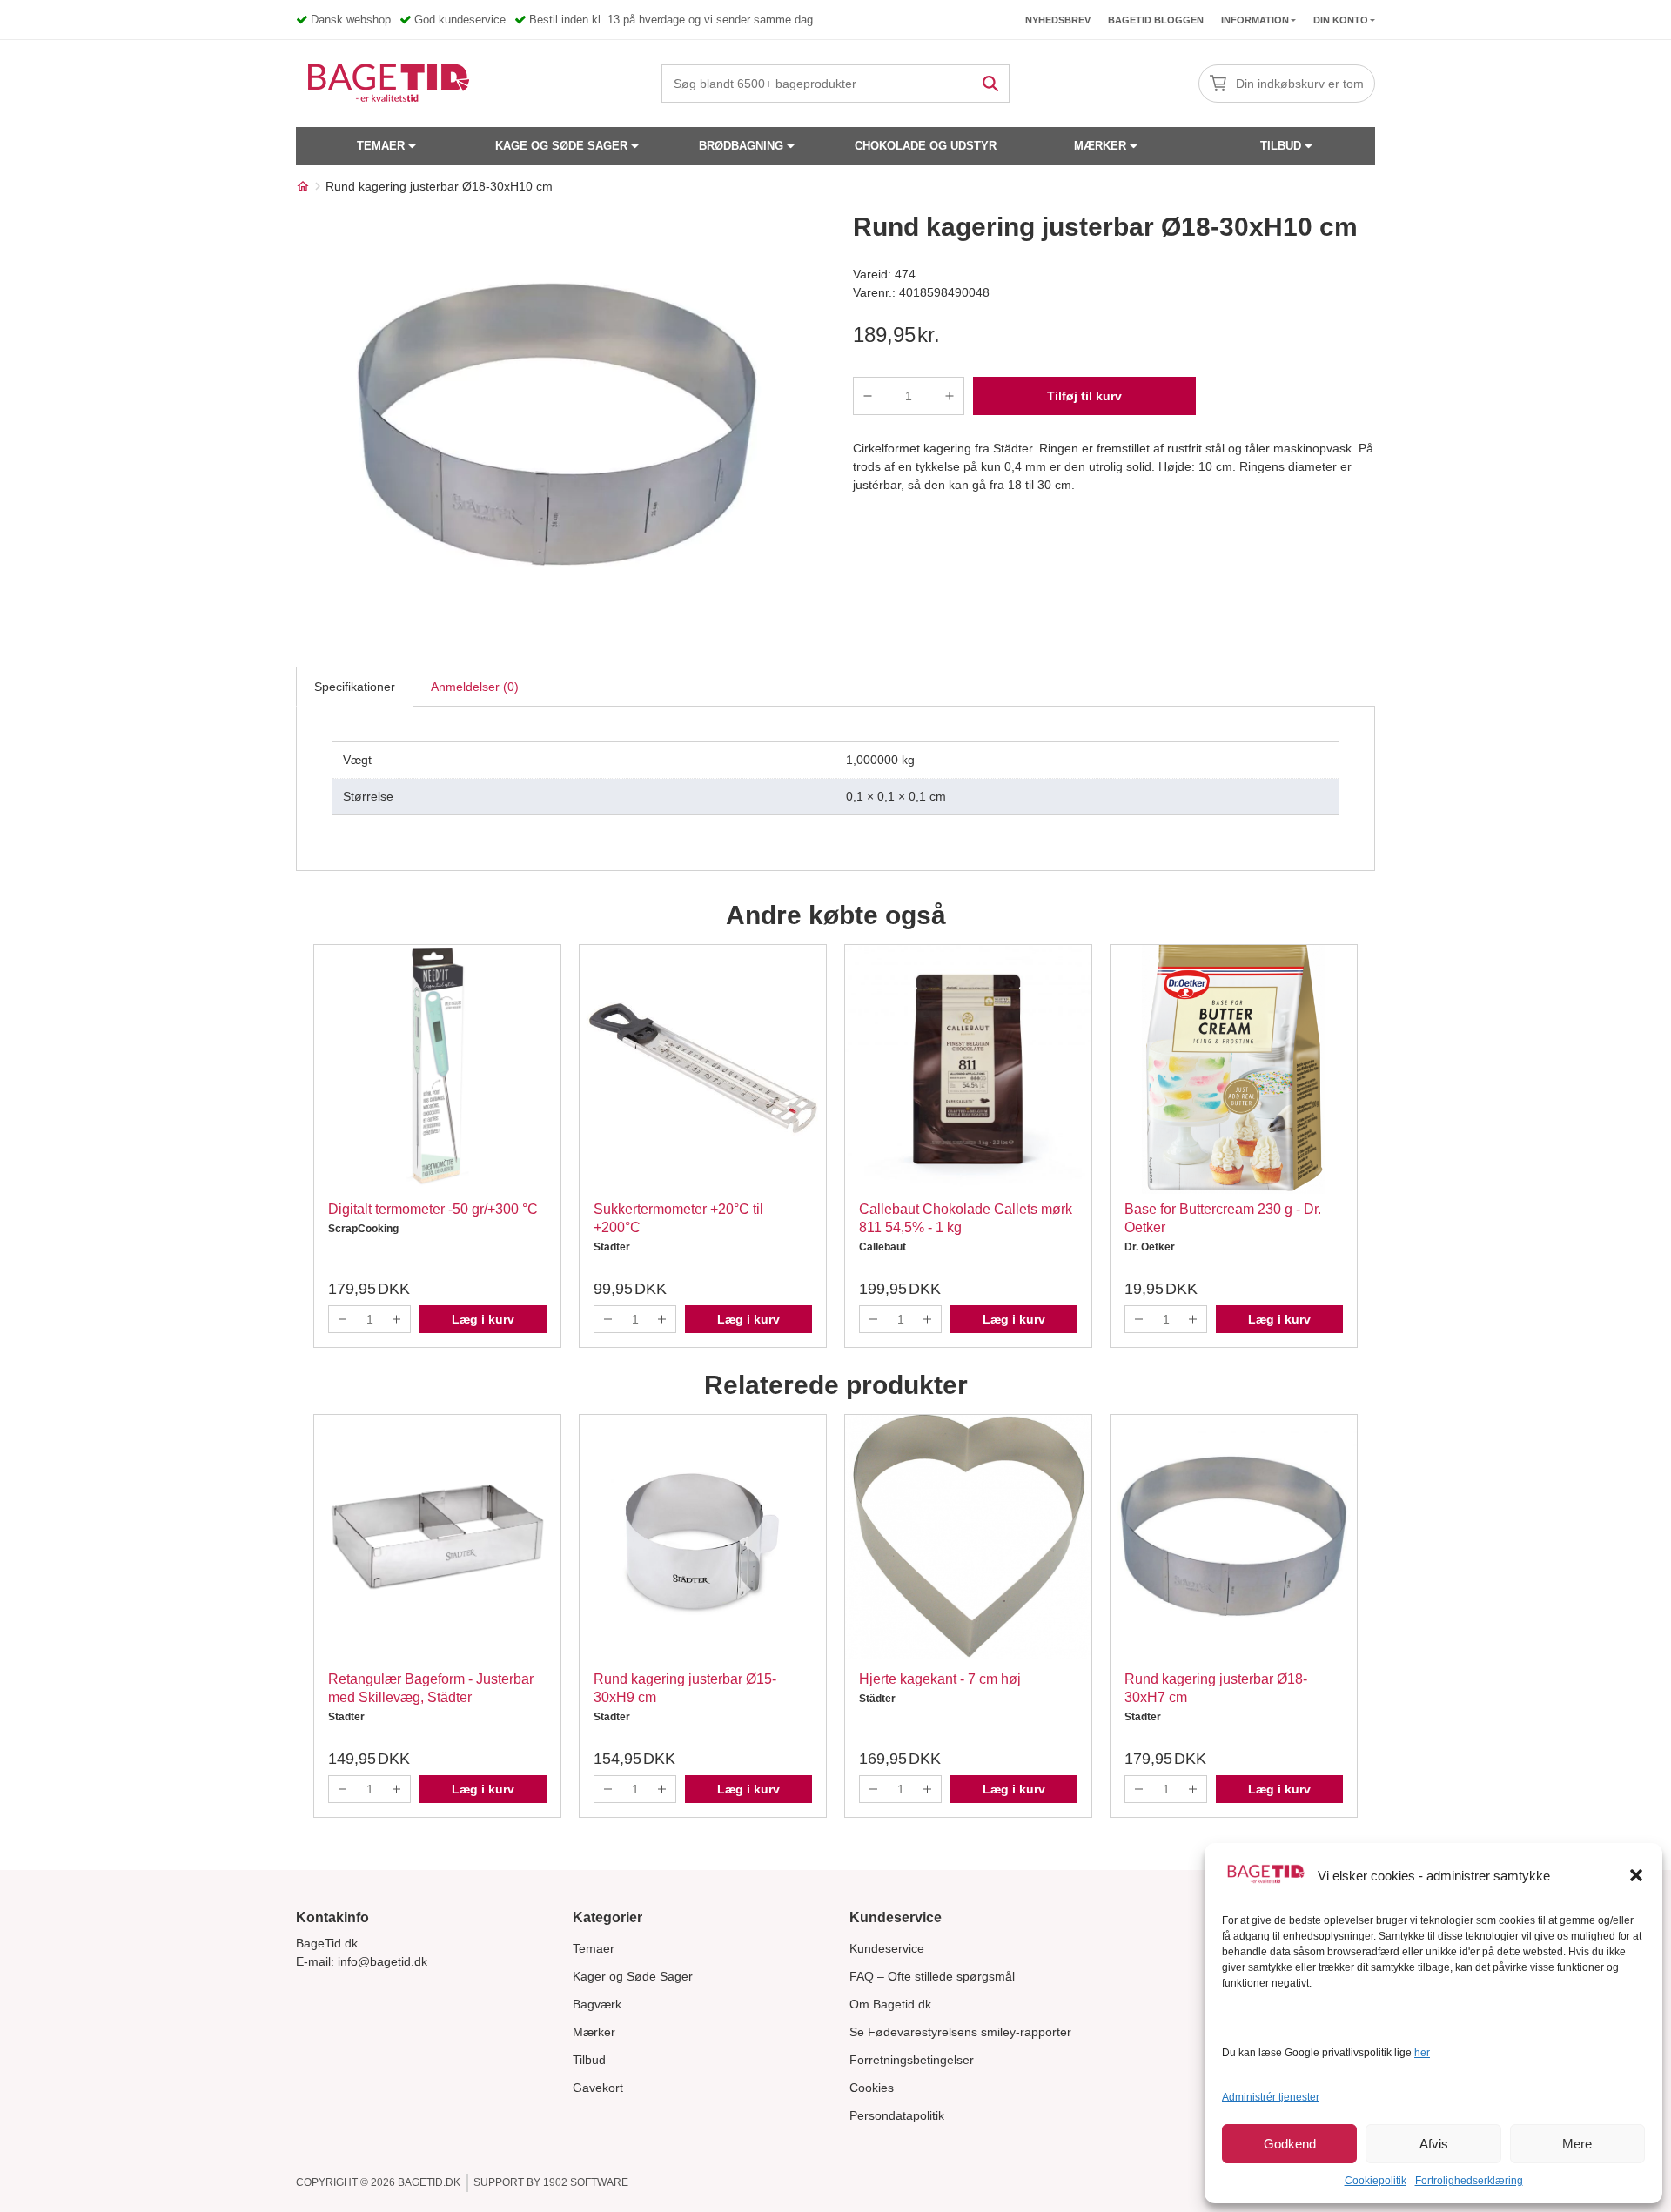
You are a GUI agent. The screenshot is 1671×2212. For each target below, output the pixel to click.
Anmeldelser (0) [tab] (475, 687)
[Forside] (303, 186)
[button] (1636, 1875)
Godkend (1290, 2144)
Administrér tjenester (1271, 2097)
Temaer (381, 146)
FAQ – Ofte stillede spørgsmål (932, 1976)
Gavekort (598, 2088)
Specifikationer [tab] (355, 687)
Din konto (1341, 20)
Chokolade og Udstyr (926, 146)
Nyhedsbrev (1058, 20)
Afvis (1434, 2144)
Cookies (872, 2088)
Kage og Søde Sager (561, 146)
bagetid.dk (429, 2182)
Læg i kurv (483, 1319)
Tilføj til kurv (1084, 396)
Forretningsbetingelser (912, 2060)
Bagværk (597, 2004)
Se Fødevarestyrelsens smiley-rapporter (960, 2032)
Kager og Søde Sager (633, 1976)
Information (1255, 20)
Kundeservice (887, 1948)
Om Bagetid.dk (890, 2004)
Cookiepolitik (1376, 2181)
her (1422, 2053)
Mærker (1100, 146)
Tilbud (1281, 146)
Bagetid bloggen (1156, 20)
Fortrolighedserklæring (1469, 2181)
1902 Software (586, 2182)
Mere (1577, 2144)
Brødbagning (741, 146)
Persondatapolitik (897, 2115)
